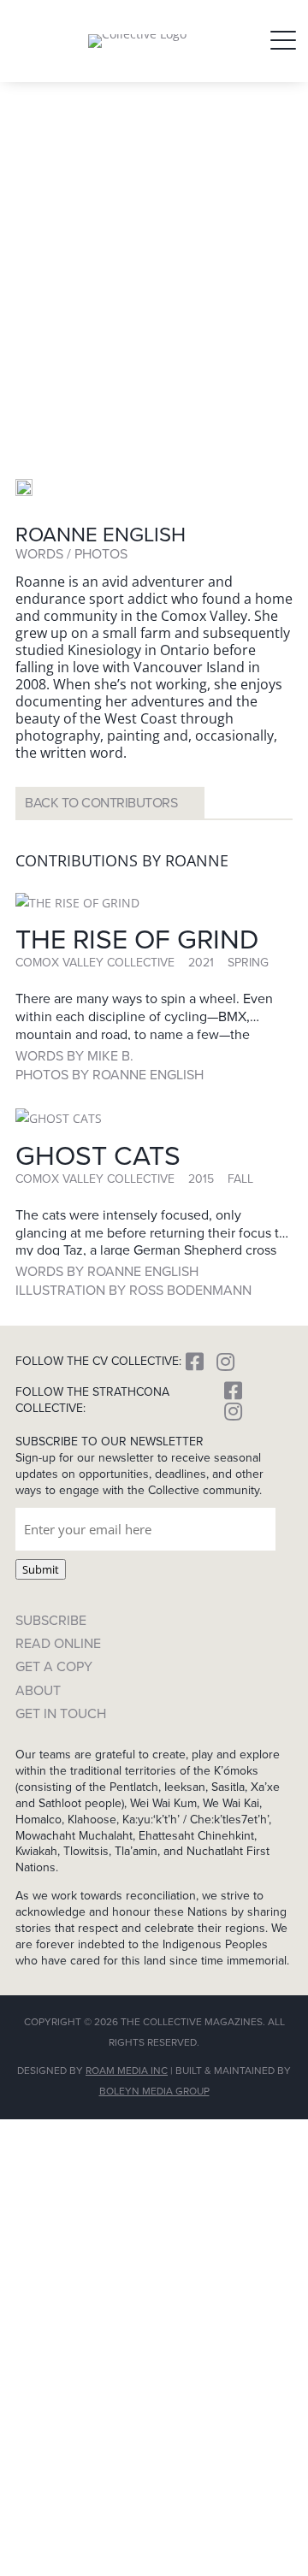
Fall (240, 1179)
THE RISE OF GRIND (137, 939)
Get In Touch (61, 1713)
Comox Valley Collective (95, 963)
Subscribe (51, 1620)
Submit (41, 1569)
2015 (201, 1179)
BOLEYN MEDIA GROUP (154, 2091)
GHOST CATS (98, 1155)
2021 (201, 963)
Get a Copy (54, 1666)
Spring (248, 963)
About (38, 1690)
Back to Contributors (101, 803)
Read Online (58, 1643)
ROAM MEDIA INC (127, 2071)
